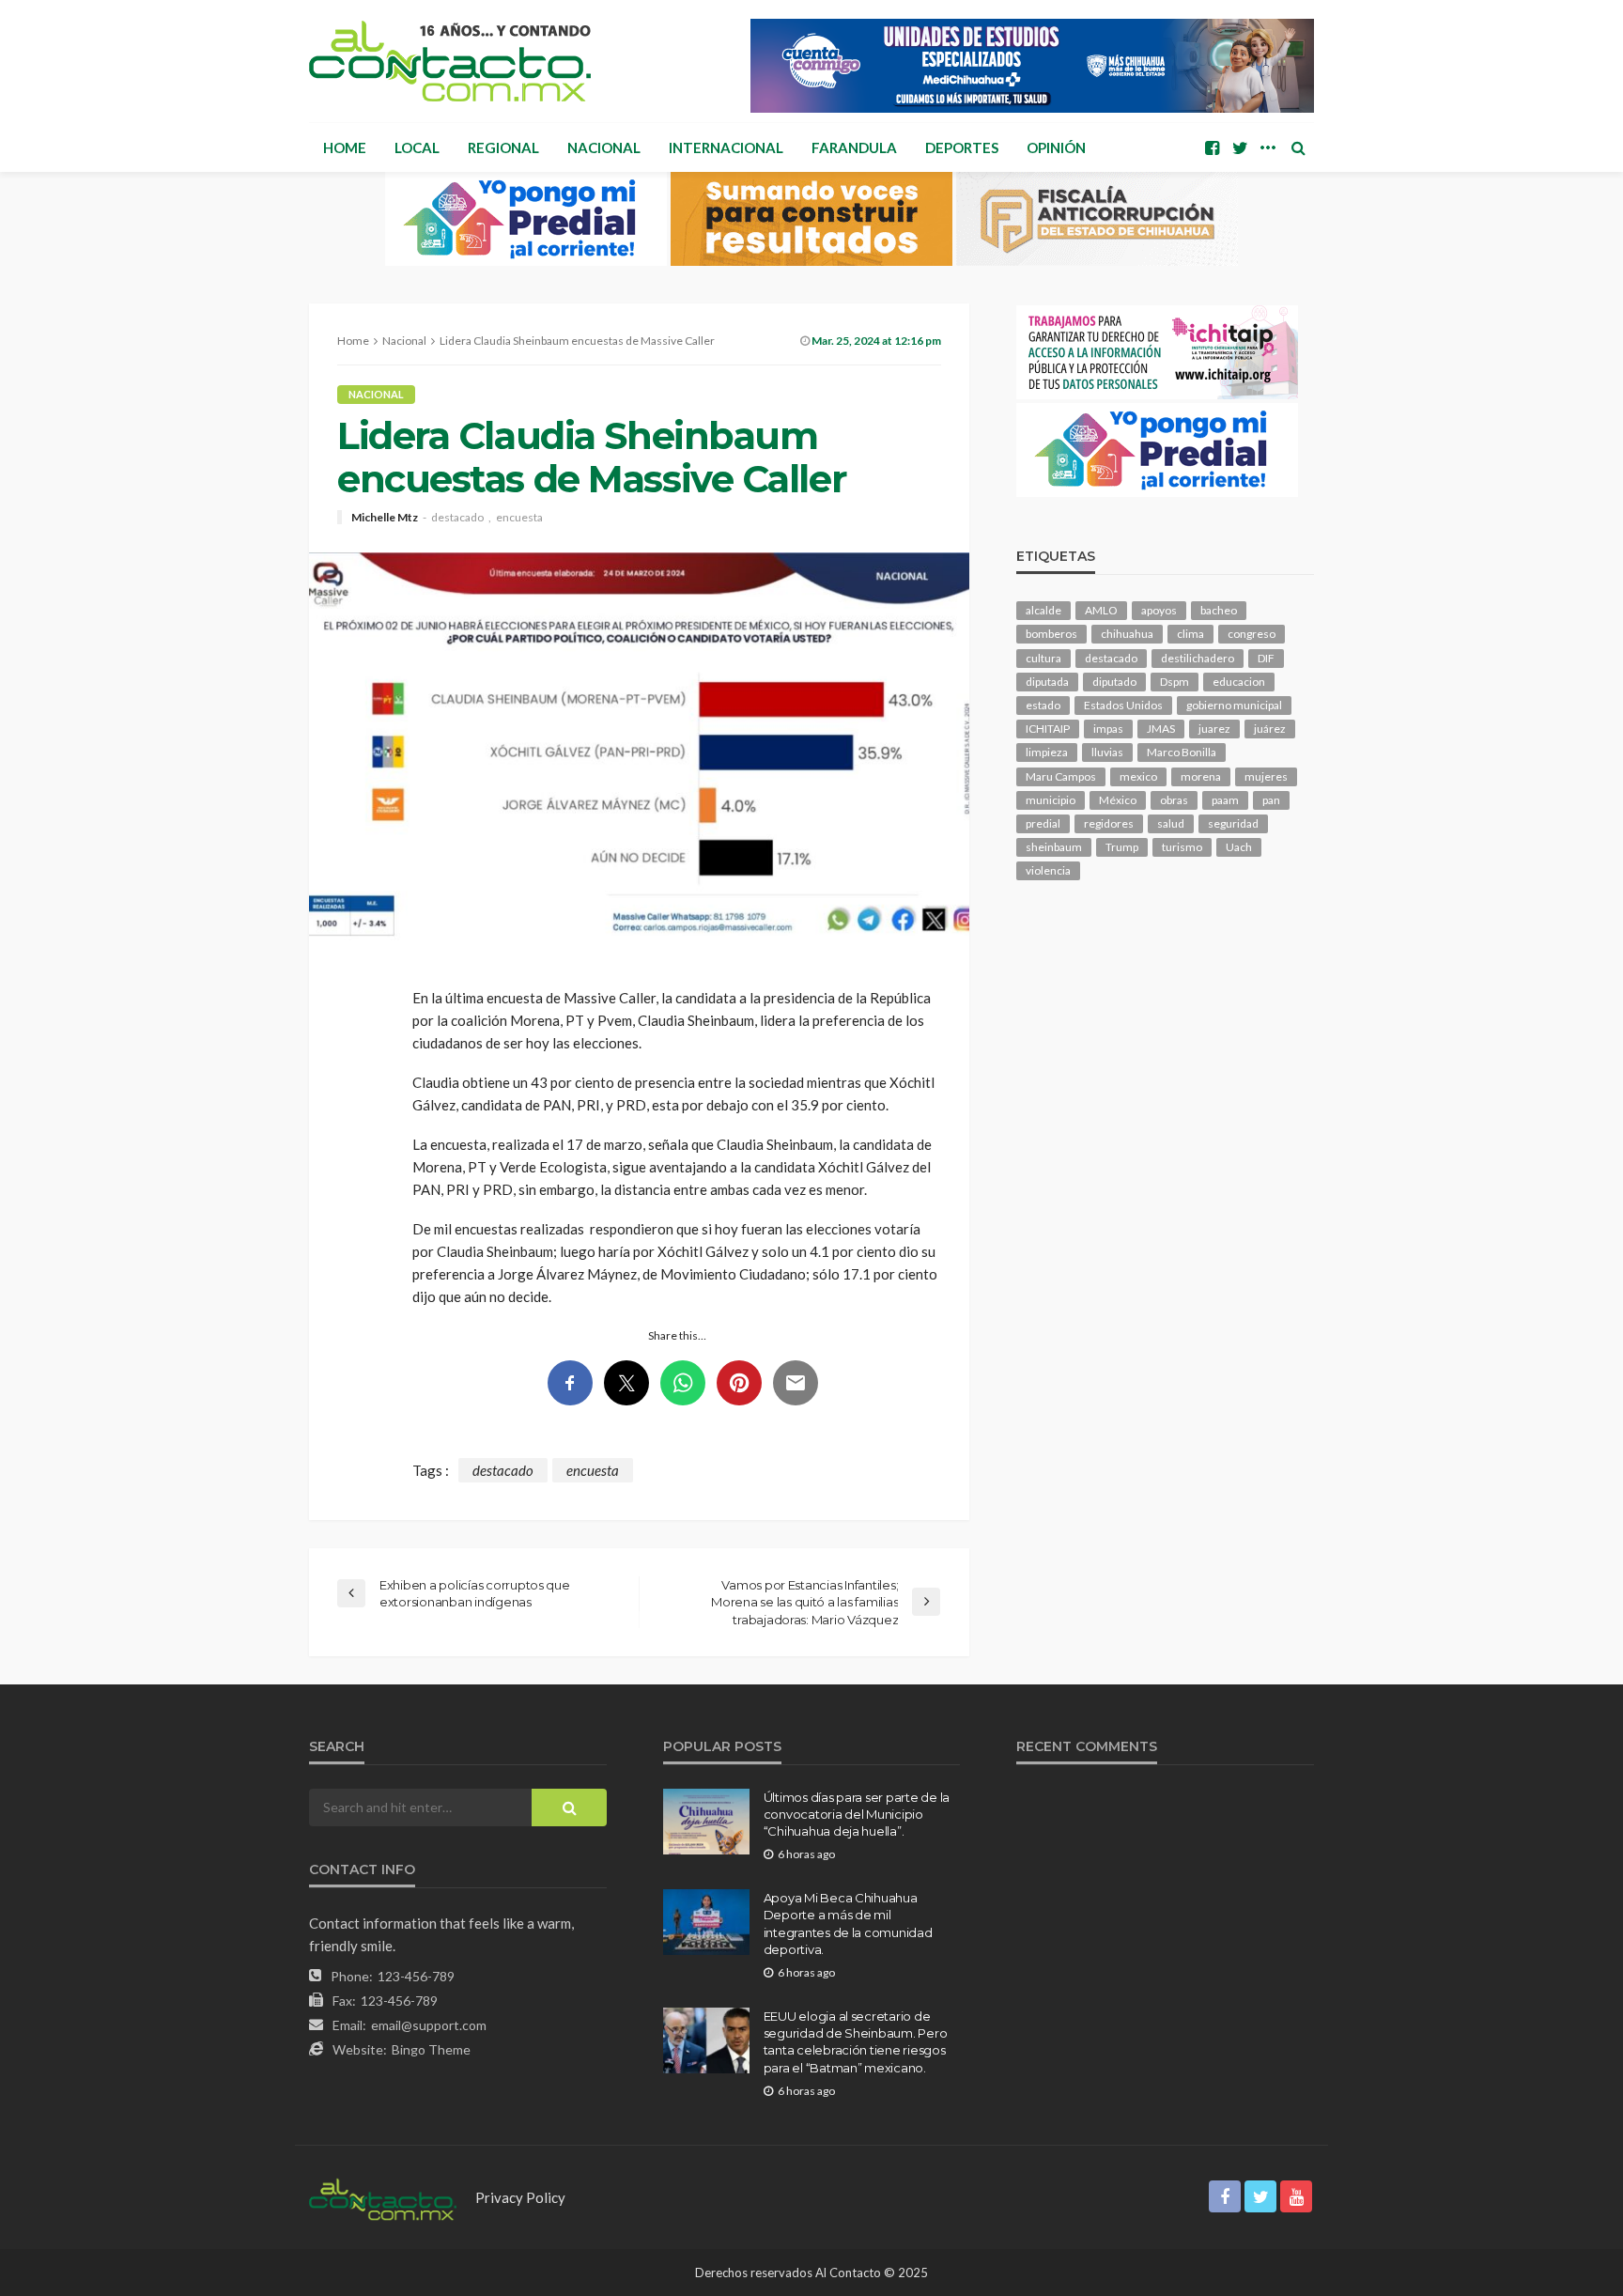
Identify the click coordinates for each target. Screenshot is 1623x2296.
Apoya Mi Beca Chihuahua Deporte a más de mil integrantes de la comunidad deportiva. (848, 1924)
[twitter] (1240, 147)
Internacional (726, 147)
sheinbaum (1054, 847)
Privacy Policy (520, 2197)
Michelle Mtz (385, 518)
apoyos (1159, 610)
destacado (457, 518)
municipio (1051, 800)
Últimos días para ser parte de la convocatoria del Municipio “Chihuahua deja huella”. (857, 1814)
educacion (1239, 682)
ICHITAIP (1048, 729)
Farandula (854, 147)
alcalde (1043, 610)
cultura (1043, 658)
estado (1043, 705)
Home (345, 147)
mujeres (1266, 776)
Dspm (1175, 682)
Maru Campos (1061, 776)
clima (1190, 634)
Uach (1239, 847)
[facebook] (1212, 147)
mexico (1138, 776)
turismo (1182, 847)
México (1118, 800)
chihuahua (1127, 634)
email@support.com (429, 2025)
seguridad (1233, 823)
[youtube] (1296, 2196)
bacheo (1219, 610)
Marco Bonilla (1182, 752)
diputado (1114, 682)
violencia (1048, 870)
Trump (1122, 847)
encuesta (519, 518)
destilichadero (1198, 658)
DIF (1266, 658)
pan (1271, 800)
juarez (1214, 729)
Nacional (604, 147)
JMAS (1161, 729)
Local (417, 147)
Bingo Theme (431, 2049)
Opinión (1056, 147)
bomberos (1051, 634)
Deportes (962, 147)
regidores (1109, 823)
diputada (1047, 682)
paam (1225, 800)
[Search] (1298, 147)
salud (1171, 823)
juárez (1270, 729)
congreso (1252, 634)
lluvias (1107, 752)
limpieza (1047, 752)
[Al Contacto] (450, 61)
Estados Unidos (1123, 705)
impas (1108, 729)
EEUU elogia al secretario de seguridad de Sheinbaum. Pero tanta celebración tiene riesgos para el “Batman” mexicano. (856, 2042)
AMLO (1101, 610)
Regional (503, 147)
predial (1043, 823)
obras (1174, 800)
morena (1201, 776)
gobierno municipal (1234, 705)
